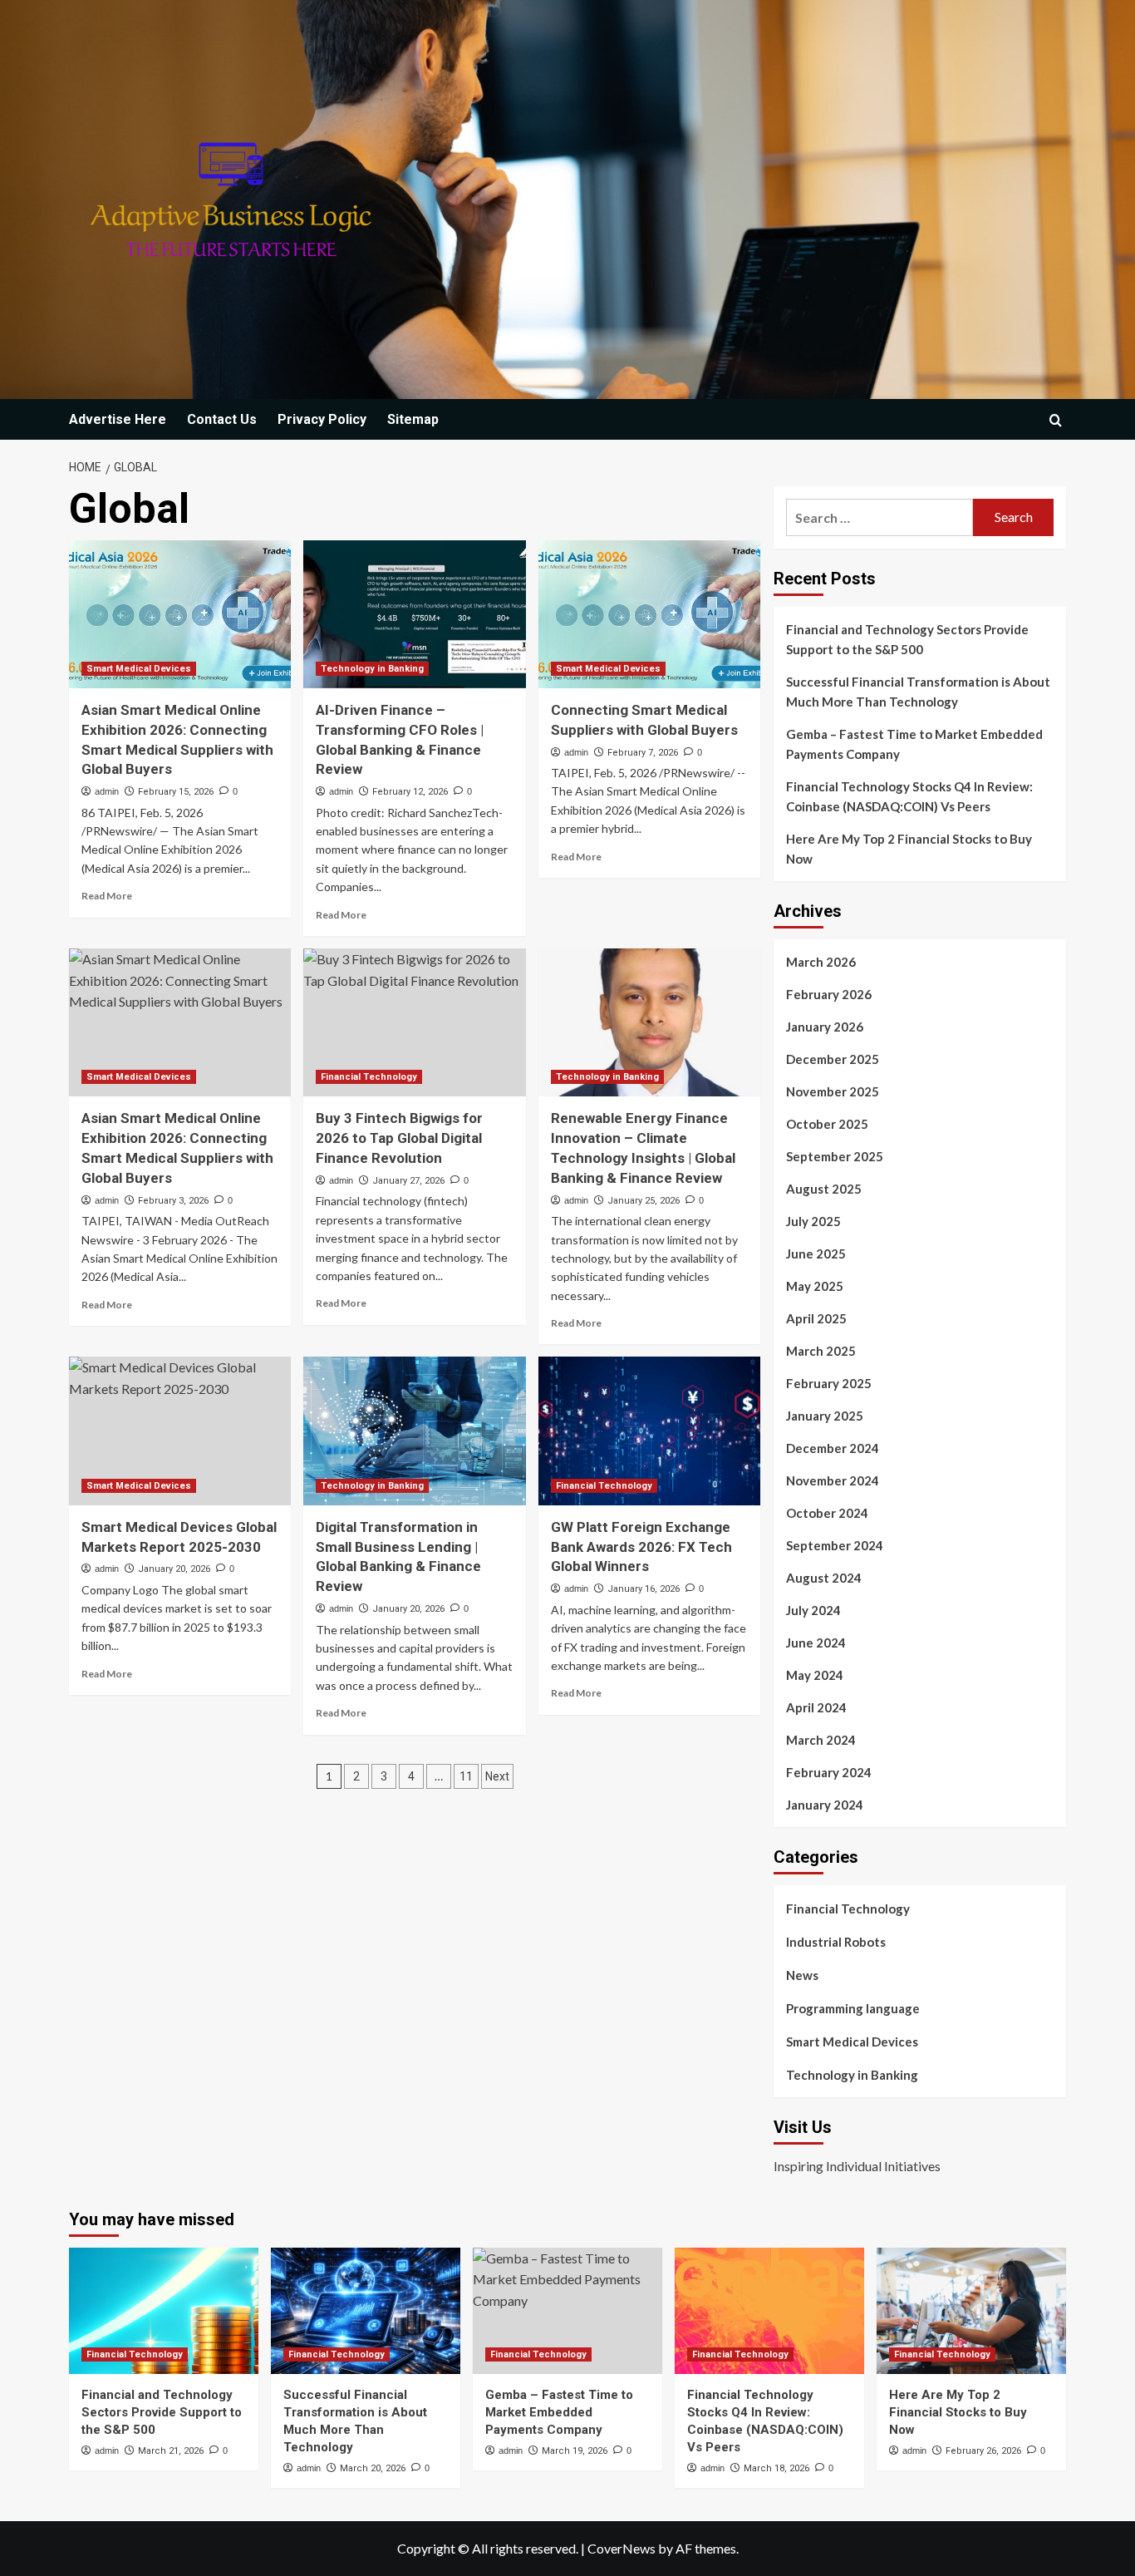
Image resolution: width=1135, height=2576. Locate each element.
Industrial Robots (836, 1942)
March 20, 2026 (373, 2468)
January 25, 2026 (644, 1201)
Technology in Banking (372, 669)
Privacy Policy (322, 419)
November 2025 (833, 1091)
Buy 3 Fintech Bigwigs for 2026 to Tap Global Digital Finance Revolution (399, 1138)
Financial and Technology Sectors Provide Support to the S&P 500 (907, 639)
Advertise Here (118, 419)
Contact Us (222, 419)
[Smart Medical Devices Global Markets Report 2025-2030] (180, 1431)
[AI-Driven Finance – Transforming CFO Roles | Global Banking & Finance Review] (414, 614)
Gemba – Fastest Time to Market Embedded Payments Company (914, 744)
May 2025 (815, 1286)
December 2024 (833, 1448)
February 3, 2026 (173, 1201)
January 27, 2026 (408, 1181)
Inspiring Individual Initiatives (857, 2166)
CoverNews (622, 2548)
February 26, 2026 (983, 2451)
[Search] (1056, 420)
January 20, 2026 (174, 1569)
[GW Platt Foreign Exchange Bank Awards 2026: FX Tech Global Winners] (649, 1431)
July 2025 (813, 1221)
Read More (107, 896)
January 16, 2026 (644, 1589)
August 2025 (824, 1189)
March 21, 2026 (171, 2451)
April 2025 (816, 1318)
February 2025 (829, 1383)
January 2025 (825, 1416)
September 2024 (835, 1545)
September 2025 (835, 1156)
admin (107, 791)
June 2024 (816, 1643)
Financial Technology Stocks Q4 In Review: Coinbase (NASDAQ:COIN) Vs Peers (909, 796)
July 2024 (813, 1610)
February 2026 (829, 994)
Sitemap (413, 419)
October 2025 (827, 1124)
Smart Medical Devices (139, 669)
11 (466, 1776)
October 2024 (827, 1513)
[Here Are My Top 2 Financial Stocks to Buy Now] (971, 2311)
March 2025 (821, 1351)
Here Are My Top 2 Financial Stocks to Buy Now (909, 849)
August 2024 (824, 1578)
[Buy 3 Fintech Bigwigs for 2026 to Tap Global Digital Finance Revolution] (414, 1022)
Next (497, 1776)
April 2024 (816, 1707)
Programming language (853, 2008)
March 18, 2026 (776, 2468)
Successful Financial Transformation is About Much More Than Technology (918, 692)
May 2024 (815, 1675)
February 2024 (829, 1772)
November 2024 (833, 1480)
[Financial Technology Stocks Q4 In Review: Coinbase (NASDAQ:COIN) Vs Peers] (769, 2311)
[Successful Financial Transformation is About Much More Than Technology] (366, 2311)
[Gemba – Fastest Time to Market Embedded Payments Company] (567, 2311)
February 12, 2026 (410, 792)
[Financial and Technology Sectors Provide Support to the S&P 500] (164, 2311)
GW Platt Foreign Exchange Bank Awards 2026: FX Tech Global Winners (641, 1547)
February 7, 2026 (643, 753)
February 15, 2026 (176, 792)
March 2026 (821, 962)
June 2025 (816, 1254)
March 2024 (821, 1740)
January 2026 (825, 1027)
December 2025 (833, 1059)
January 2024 (825, 1805)
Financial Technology (369, 1077)
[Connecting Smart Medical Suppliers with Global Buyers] (649, 614)
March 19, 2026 (575, 2451)
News (802, 1975)
